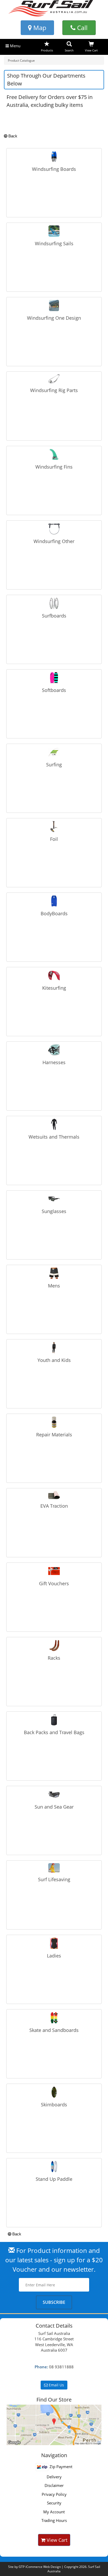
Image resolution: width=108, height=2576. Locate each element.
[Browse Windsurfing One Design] (54, 305)
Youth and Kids (54, 1360)
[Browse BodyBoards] (54, 901)
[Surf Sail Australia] (54, 2425)
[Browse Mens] (54, 1273)
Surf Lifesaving (54, 1879)
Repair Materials (54, 1435)
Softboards (54, 690)
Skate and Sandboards (54, 2030)
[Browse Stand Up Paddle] (54, 2166)
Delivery (54, 2477)
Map (39, 28)
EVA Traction (54, 1506)
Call (82, 28)
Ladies (54, 1956)
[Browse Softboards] (54, 677)
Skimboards (54, 2105)
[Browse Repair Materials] (54, 1422)
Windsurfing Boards (54, 169)
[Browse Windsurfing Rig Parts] (54, 378)
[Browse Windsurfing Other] (54, 528)
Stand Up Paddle (54, 2179)
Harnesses (54, 1062)
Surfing (54, 765)
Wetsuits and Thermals (54, 1137)
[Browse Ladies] (54, 1943)
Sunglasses (54, 1211)
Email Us (56, 2385)
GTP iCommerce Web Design (40, 2567)
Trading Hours (54, 2520)
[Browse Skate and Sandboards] (54, 2017)
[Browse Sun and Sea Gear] (54, 1794)
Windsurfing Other (54, 541)
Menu (15, 46)
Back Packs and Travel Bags (54, 1732)
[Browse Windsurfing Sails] (54, 231)
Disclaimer (54, 2485)
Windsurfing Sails (54, 243)
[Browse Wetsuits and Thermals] (54, 1124)
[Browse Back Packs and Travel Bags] (54, 1720)
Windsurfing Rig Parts (54, 390)
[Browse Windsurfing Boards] (54, 156)
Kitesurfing (54, 988)
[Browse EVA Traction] (54, 1494)
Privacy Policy (54, 2494)
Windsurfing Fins (54, 467)
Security (54, 2503)
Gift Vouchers (54, 1583)
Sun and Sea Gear (54, 1807)
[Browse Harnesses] (54, 1049)
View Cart (56, 2540)
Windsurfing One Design (54, 318)
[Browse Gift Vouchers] (54, 1571)
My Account (54, 2512)
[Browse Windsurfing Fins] (54, 454)
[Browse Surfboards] (54, 603)
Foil (54, 839)
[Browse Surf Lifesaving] (54, 1867)
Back (12, 136)
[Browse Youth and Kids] (54, 1347)
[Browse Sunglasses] (54, 1198)
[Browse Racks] (54, 1645)
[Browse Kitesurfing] (54, 975)
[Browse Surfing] (54, 752)
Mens (54, 1286)
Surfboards (54, 616)
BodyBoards (54, 913)
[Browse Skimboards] (54, 2092)
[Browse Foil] (54, 826)
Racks (54, 1658)
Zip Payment (60, 2467)
